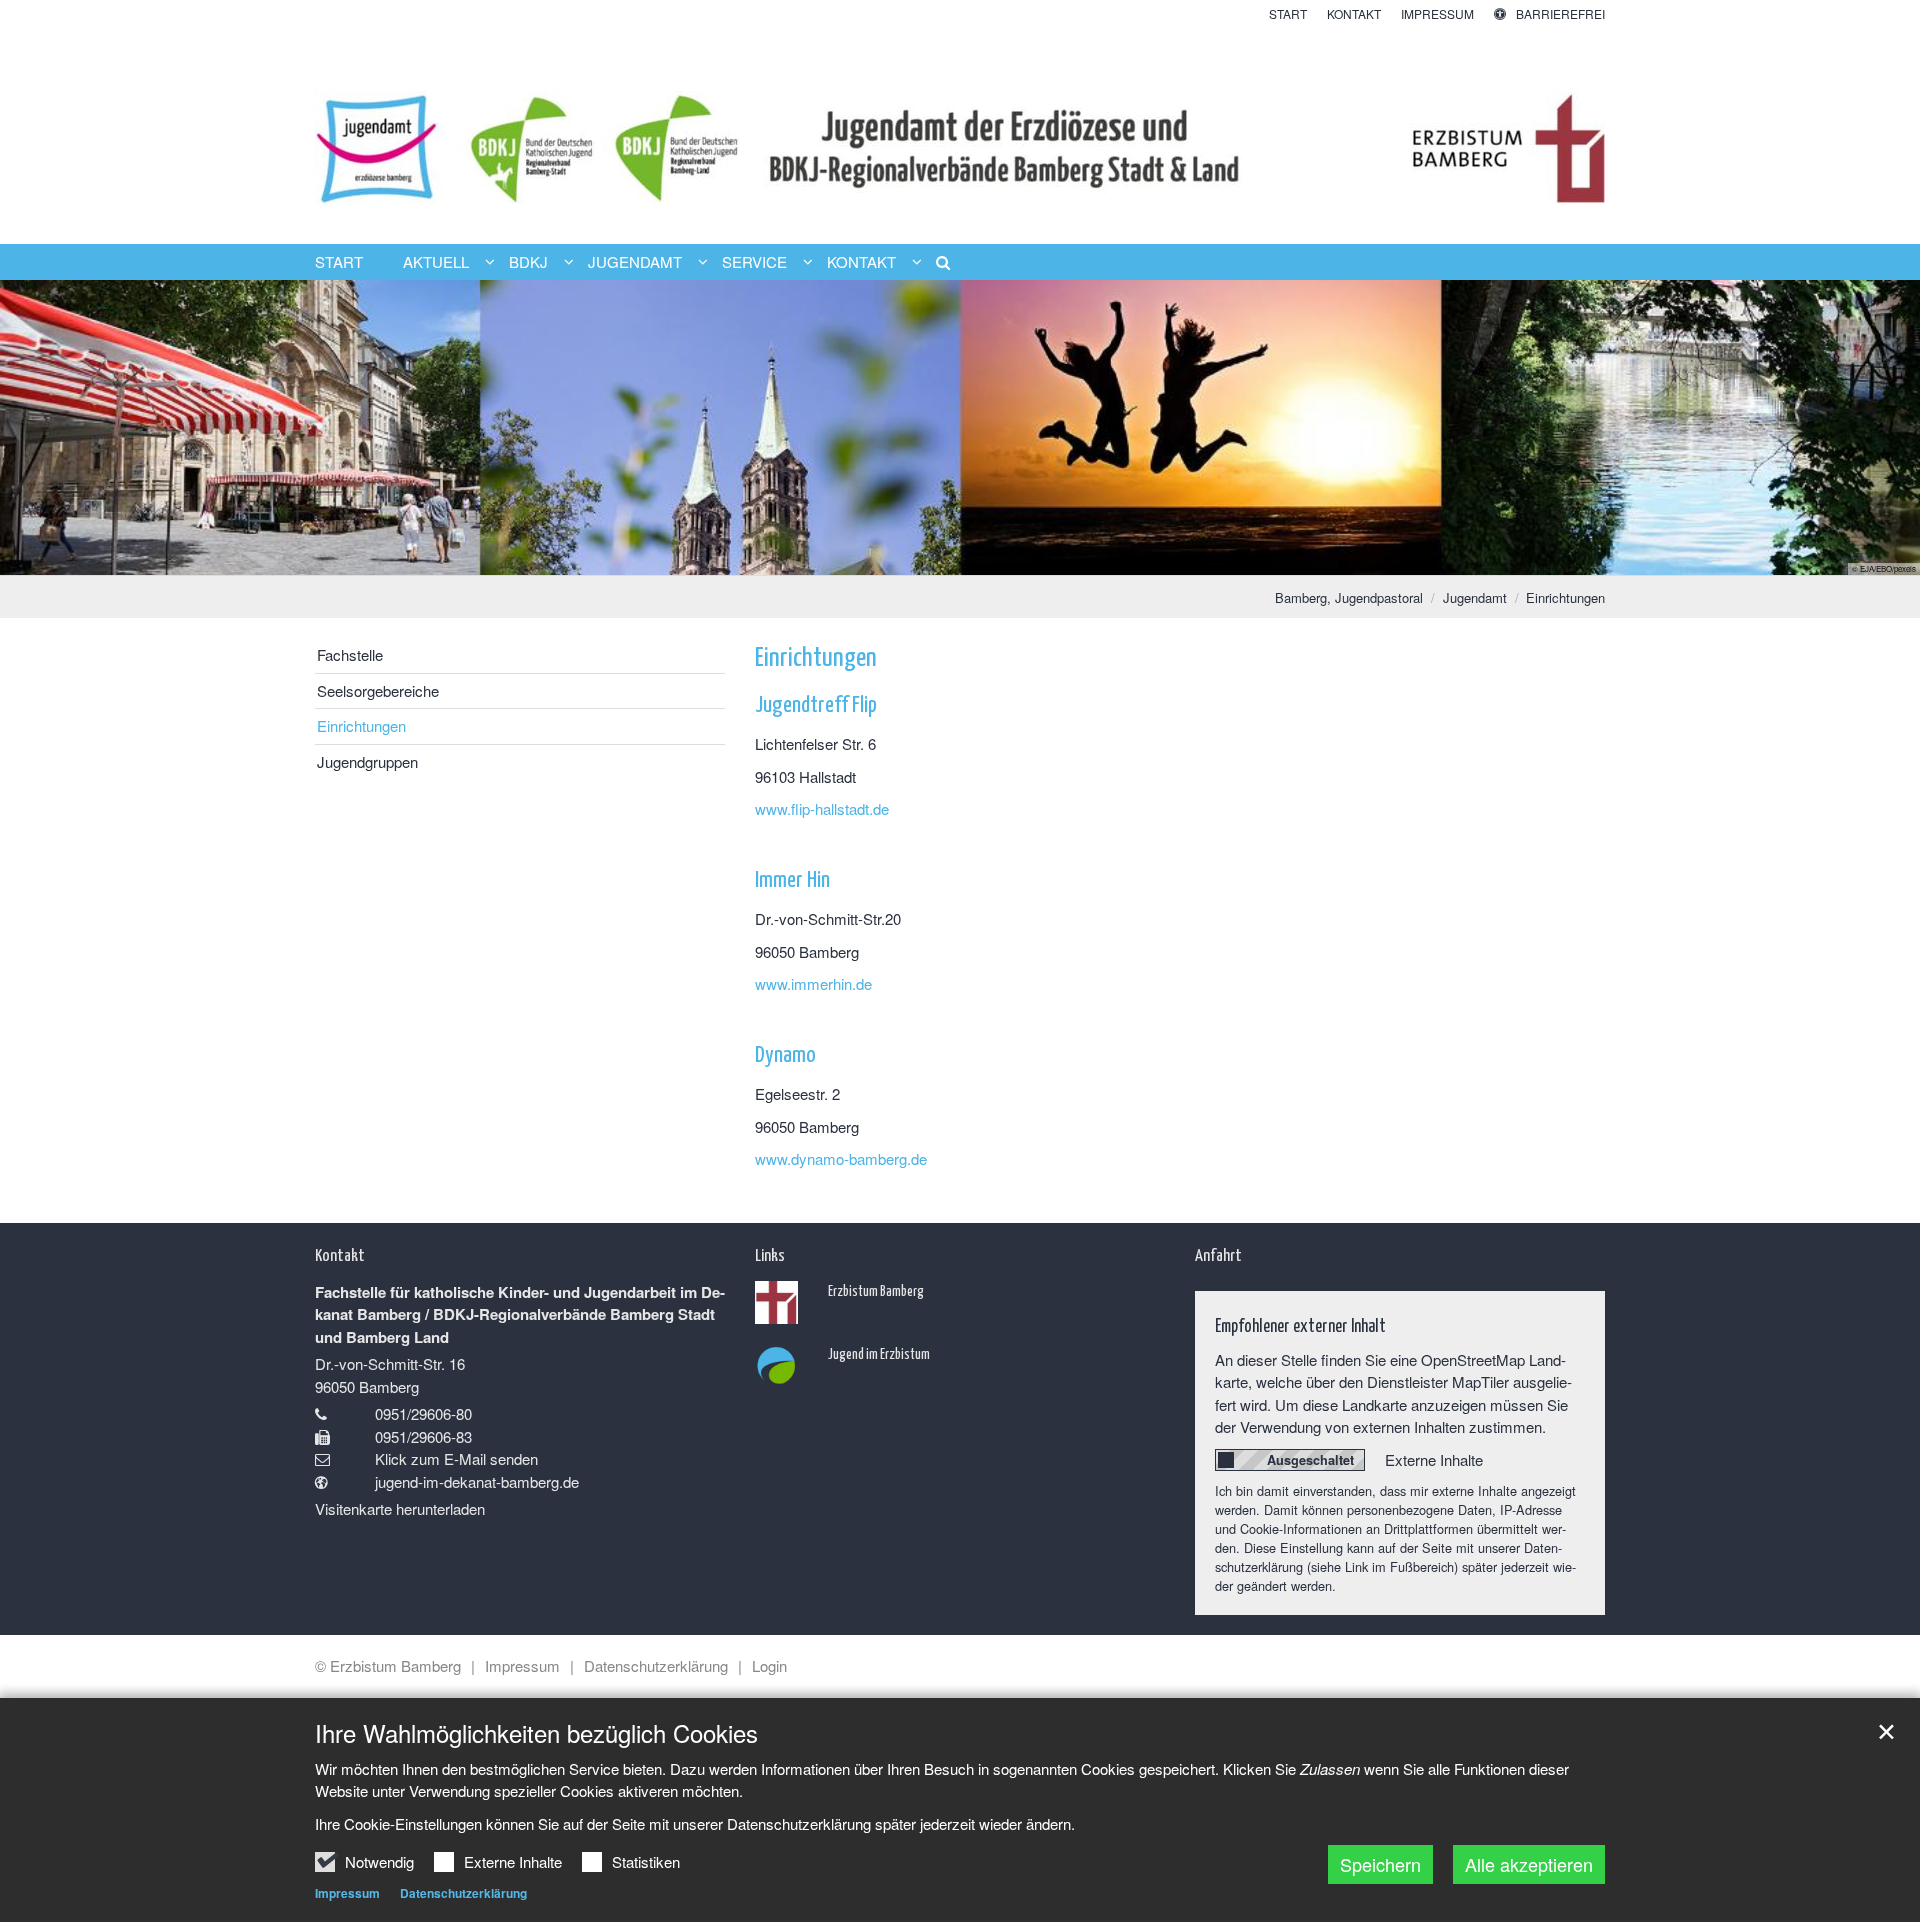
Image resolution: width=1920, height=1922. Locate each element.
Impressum (347, 1893)
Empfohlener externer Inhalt (1300, 1324)
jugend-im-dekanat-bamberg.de (477, 1481)
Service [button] (754, 262)
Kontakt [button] (861, 262)
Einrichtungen (1565, 597)
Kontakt (340, 1254)
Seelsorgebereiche (378, 690)
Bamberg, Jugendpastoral (1349, 597)
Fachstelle (350, 654)
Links (770, 1254)
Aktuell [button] (436, 262)
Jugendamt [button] (635, 262)
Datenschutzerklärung (463, 1893)
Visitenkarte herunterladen (400, 1508)
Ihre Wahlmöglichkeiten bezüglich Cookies (536, 1733)
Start (339, 262)
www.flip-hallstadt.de (822, 808)
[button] (936, 266)
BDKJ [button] (528, 262)
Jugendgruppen (367, 761)
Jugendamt (1475, 597)
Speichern (1380, 1864)
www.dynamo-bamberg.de (841, 1158)
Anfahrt (1218, 1254)
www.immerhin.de (813, 983)
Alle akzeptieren (1529, 1864)
